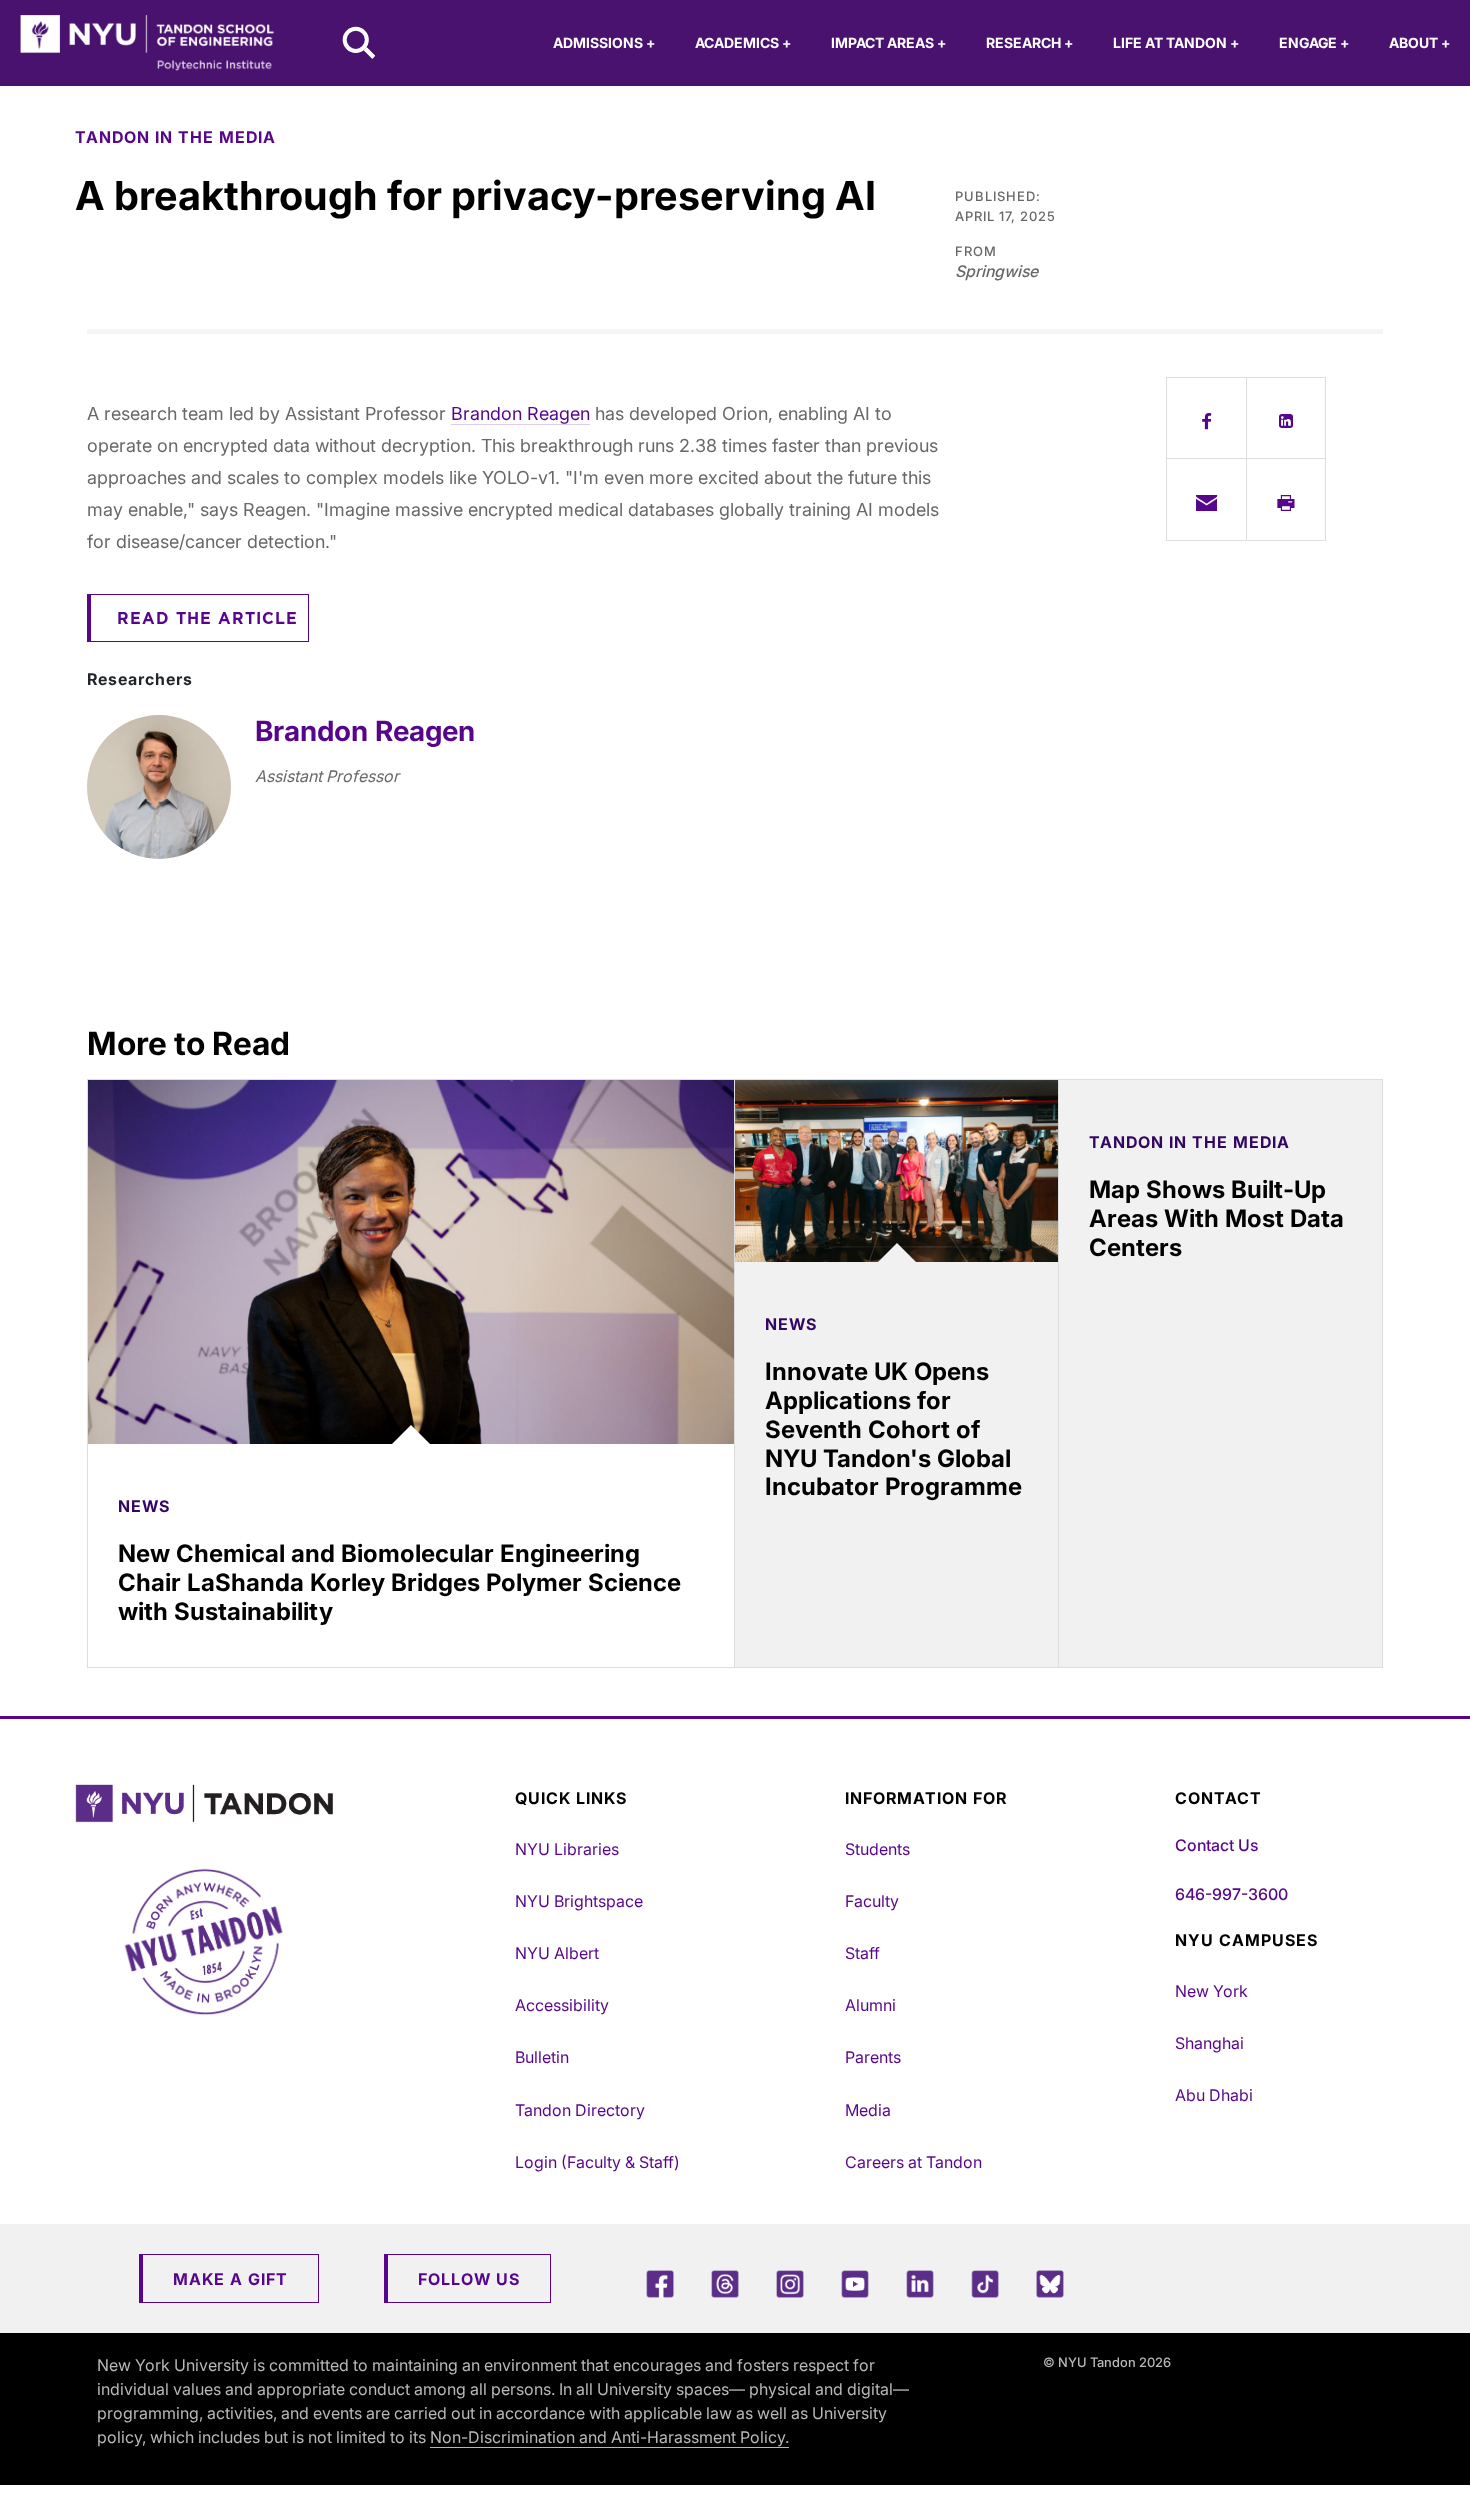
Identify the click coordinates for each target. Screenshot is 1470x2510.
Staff (862, 1953)
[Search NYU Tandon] (360, 45)
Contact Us (1216, 1845)
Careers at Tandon (913, 2162)
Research (1029, 42)
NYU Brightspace (579, 1901)
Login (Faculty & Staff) (597, 2162)
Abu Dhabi (1214, 2095)
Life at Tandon (1176, 42)
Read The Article (207, 619)
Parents (873, 2057)
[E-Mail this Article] (1206, 499)
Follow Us (469, 2279)
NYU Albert (557, 1953)
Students (877, 1849)
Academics (743, 42)
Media (868, 2110)
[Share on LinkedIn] (1286, 418)
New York (1211, 1991)
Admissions (604, 42)
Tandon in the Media (175, 137)
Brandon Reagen (520, 413)
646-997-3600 (1231, 1894)
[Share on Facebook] (1206, 418)
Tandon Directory (580, 2110)
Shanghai (1209, 2043)
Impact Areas (888, 42)
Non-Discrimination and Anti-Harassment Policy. (609, 2437)
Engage (1314, 42)
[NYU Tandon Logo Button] (290, 1803)
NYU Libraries (567, 1849)
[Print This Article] (1286, 499)
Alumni (870, 2005)
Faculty (872, 1901)
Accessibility (562, 2005)
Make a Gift (230, 2279)
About (1419, 42)
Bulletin (542, 2057)
